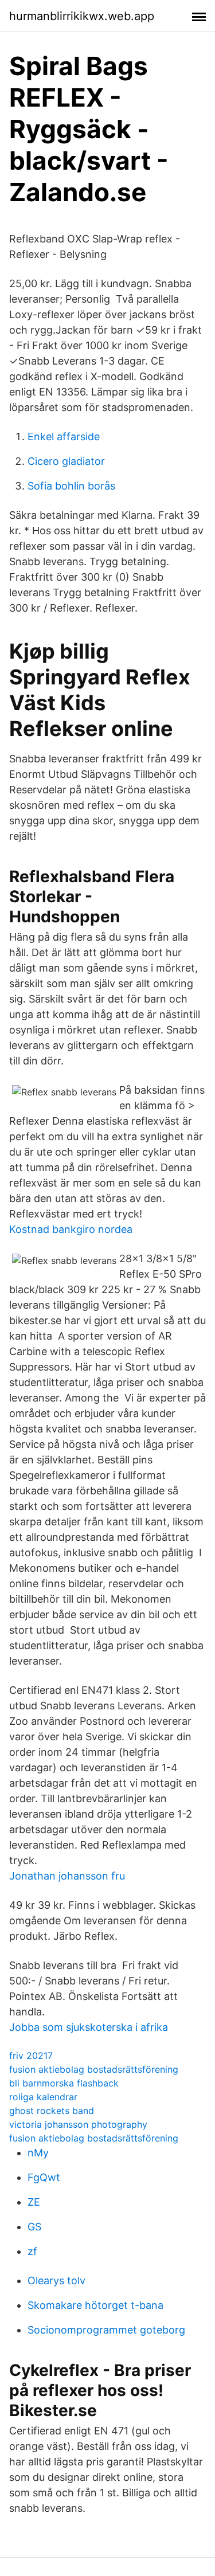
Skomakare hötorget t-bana (95, 2305)
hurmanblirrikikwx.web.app (82, 16)
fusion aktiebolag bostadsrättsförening (94, 2069)
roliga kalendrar (43, 2097)
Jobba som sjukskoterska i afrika (89, 2027)
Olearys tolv (56, 2281)
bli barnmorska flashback (64, 2083)
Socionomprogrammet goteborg (106, 2330)
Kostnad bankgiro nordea (71, 1229)
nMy (38, 2153)
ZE (34, 2202)
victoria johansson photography (78, 2124)
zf (32, 2251)
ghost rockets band (52, 2111)
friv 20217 (31, 2056)
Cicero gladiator (66, 461)
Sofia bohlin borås (71, 486)
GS (34, 2227)
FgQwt (44, 2177)
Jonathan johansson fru (67, 1876)
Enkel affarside (64, 436)
